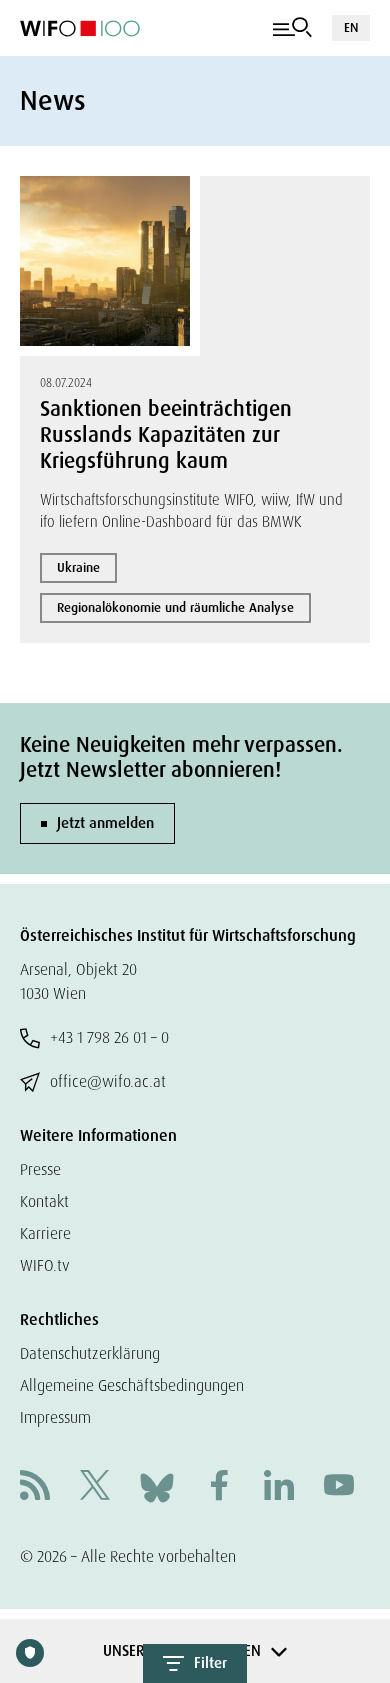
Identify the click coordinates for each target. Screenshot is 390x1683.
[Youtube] (339, 1487)
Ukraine (78, 567)
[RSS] (35, 1487)
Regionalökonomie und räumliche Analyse (175, 607)
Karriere (45, 1233)
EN (351, 27)
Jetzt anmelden (105, 823)
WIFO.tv (45, 1265)
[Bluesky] (157, 1486)
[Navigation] (292, 28)
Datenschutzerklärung (90, 1353)
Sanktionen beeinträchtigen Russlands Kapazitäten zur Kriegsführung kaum (166, 435)
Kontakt (44, 1201)
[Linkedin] (279, 1487)
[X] (95, 1487)
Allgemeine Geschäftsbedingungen (132, 1385)
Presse (40, 1169)
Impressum (55, 1417)
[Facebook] (219, 1487)
